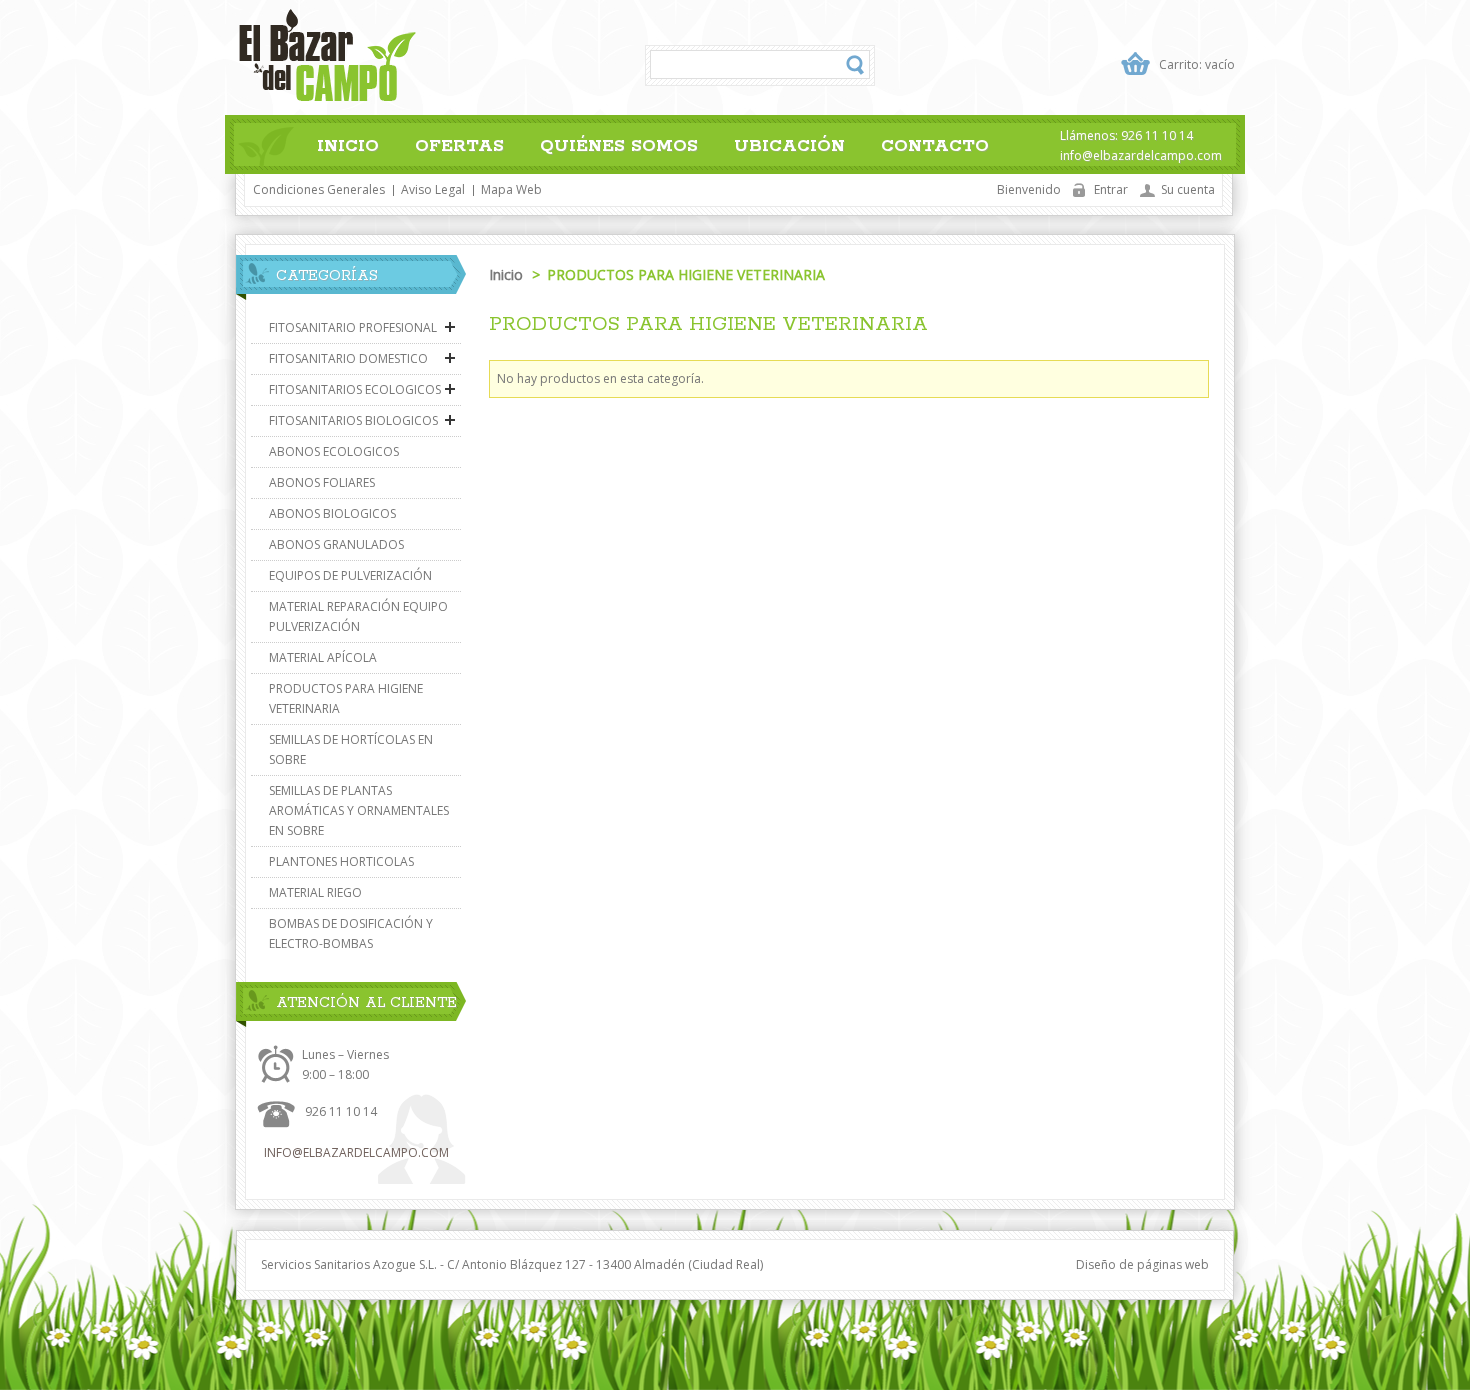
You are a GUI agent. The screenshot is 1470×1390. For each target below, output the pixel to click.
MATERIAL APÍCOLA (323, 657)
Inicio (348, 146)
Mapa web (511, 189)
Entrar (1111, 189)
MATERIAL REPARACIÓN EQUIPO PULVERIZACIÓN (358, 616)
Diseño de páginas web (1142, 1264)
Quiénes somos (619, 146)
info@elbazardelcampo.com (356, 1152)
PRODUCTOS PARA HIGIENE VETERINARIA (346, 698)
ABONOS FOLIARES (322, 482)
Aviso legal (433, 189)
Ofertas (459, 146)
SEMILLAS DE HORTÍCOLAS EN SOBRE (351, 749)
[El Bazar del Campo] (327, 58)
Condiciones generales (319, 189)
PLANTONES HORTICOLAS (341, 861)
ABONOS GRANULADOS (336, 544)
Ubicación (789, 146)
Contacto (935, 146)
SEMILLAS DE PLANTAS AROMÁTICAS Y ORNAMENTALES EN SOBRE (359, 810)
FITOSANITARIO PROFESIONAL (353, 327)
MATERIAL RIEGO (315, 892)
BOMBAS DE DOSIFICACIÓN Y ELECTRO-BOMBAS (351, 933)
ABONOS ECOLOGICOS (334, 451)
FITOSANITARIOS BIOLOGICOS (353, 420)
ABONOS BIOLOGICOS (332, 513)
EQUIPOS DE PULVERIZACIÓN (350, 575)
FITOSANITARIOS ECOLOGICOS (355, 389)
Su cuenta (1188, 189)
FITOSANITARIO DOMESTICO (348, 358)
